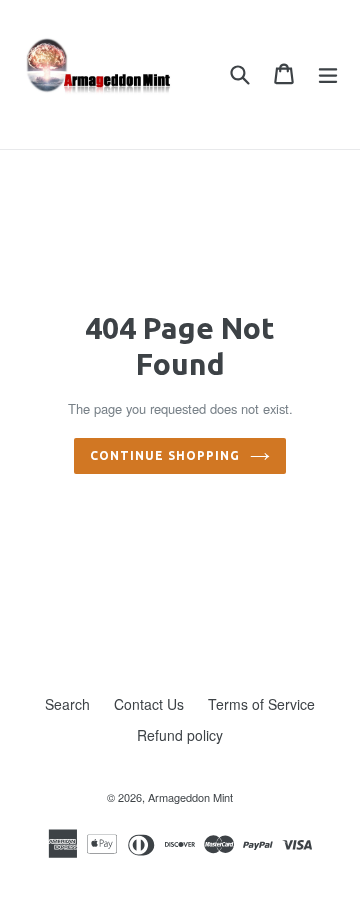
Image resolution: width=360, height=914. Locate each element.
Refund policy (180, 735)
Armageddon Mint (190, 797)
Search (67, 704)
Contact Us (149, 704)
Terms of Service (261, 704)
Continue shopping (164, 455)
